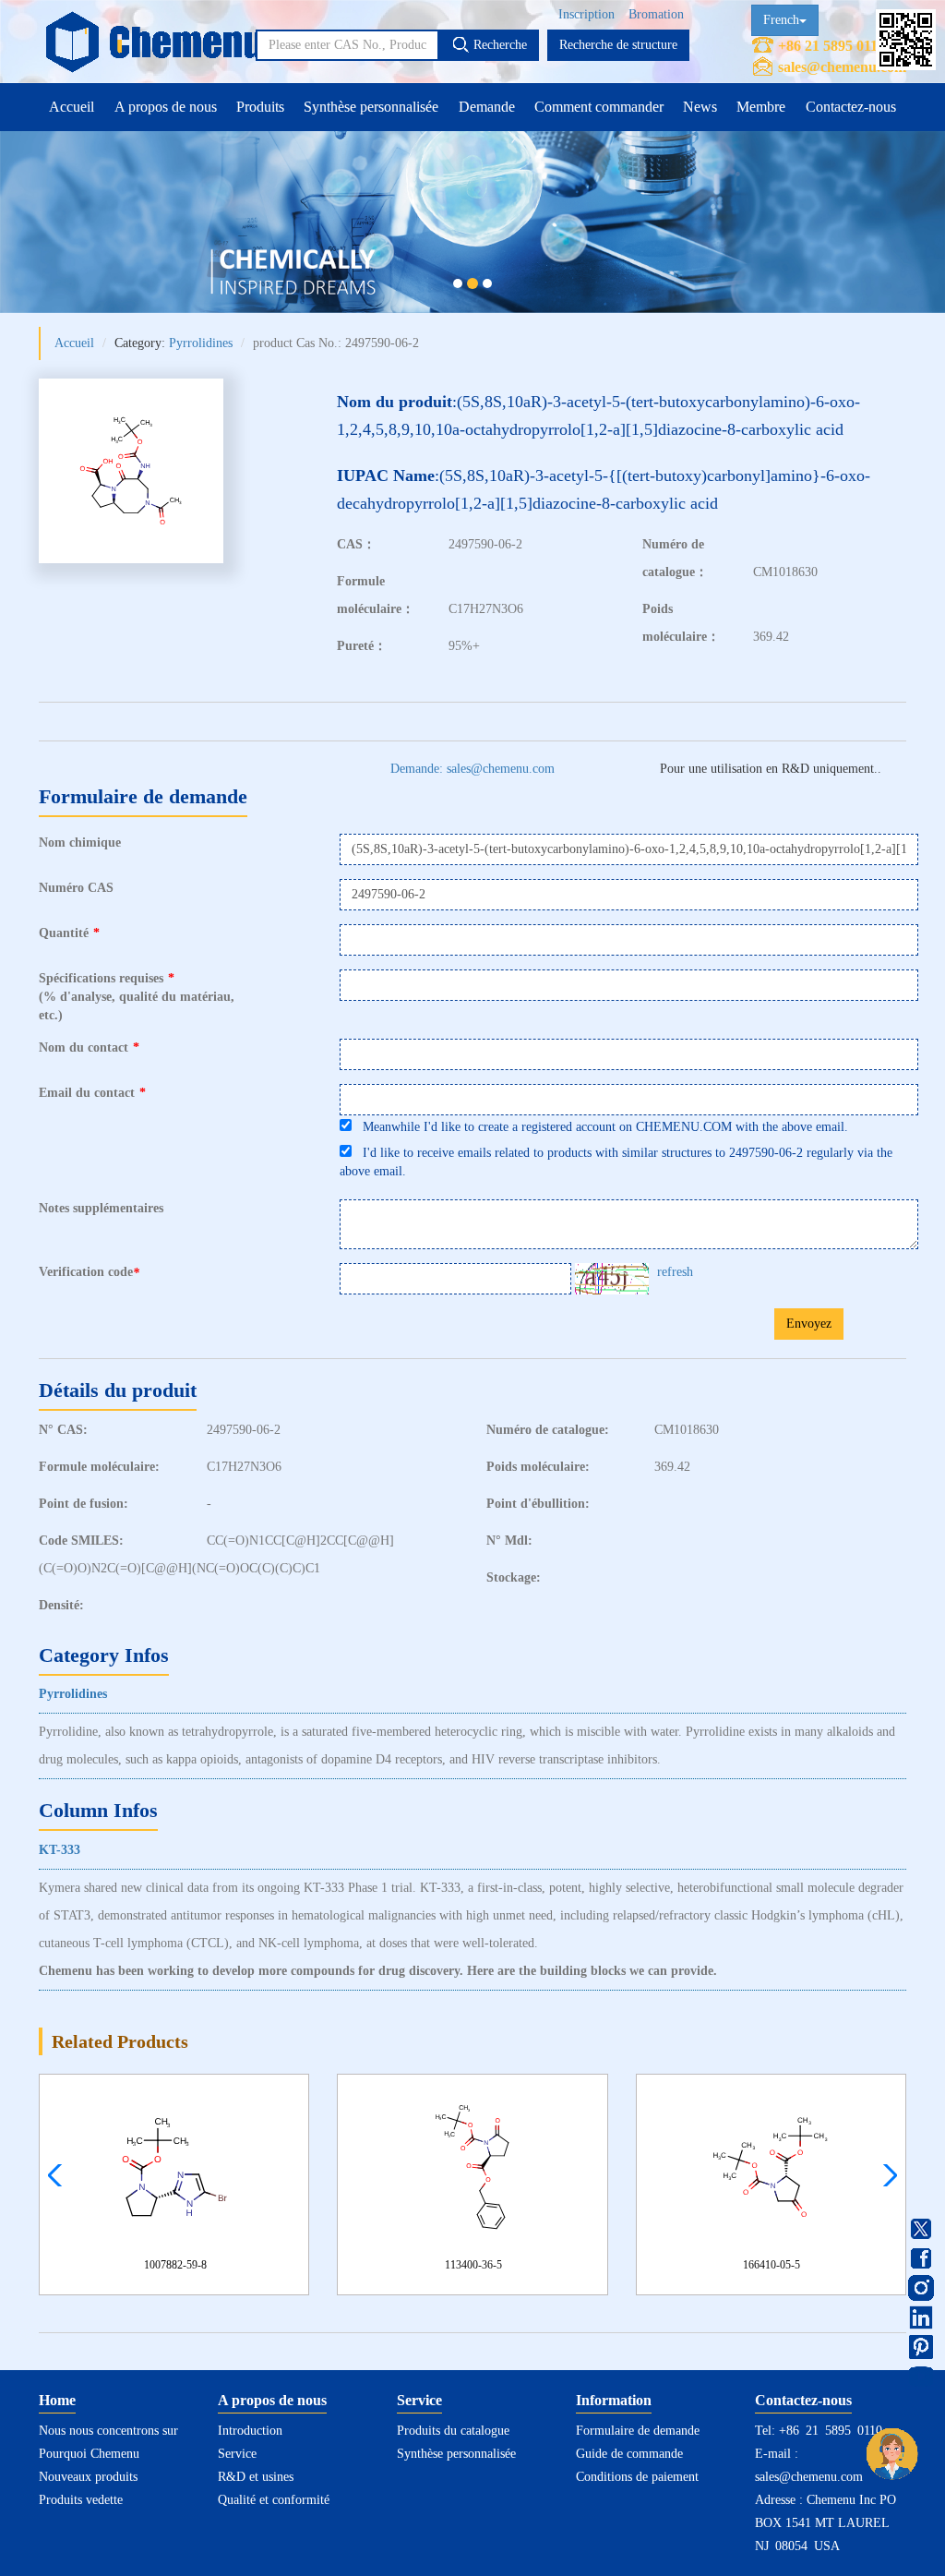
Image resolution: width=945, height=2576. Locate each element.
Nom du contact (89, 1047)
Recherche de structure (618, 45)
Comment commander (599, 107)
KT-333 (60, 1850)
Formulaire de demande (638, 2431)
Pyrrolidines (201, 343)
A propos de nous (166, 107)
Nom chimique (80, 843)
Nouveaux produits (88, 2477)
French (781, 20)
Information (614, 2400)
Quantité (69, 933)
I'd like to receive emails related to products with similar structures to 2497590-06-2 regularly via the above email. (616, 1162)
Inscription (586, 14)
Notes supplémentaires (101, 1208)
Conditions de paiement (637, 2477)
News (700, 107)
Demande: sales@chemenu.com (472, 769)
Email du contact (92, 1093)
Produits (260, 107)
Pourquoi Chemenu (89, 2454)
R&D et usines (256, 2477)
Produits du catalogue (453, 2431)
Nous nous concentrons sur (108, 2431)
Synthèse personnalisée (371, 107)
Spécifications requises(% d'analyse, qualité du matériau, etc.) (137, 997)
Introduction (250, 2431)
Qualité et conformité (274, 2500)
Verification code (89, 1272)
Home (57, 2400)
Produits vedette (81, 2500)
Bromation (656, 14)
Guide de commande (629, 2454)
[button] (885, 2175)
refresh (675, 1272)
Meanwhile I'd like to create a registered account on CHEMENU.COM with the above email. (600, 1127)
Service (237, 2454)
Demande (487, 107)
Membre (761, 107)
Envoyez (809, 1324)
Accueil (72, 107)
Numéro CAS (76, 888)
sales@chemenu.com (842, 67)
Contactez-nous (851, 107)
